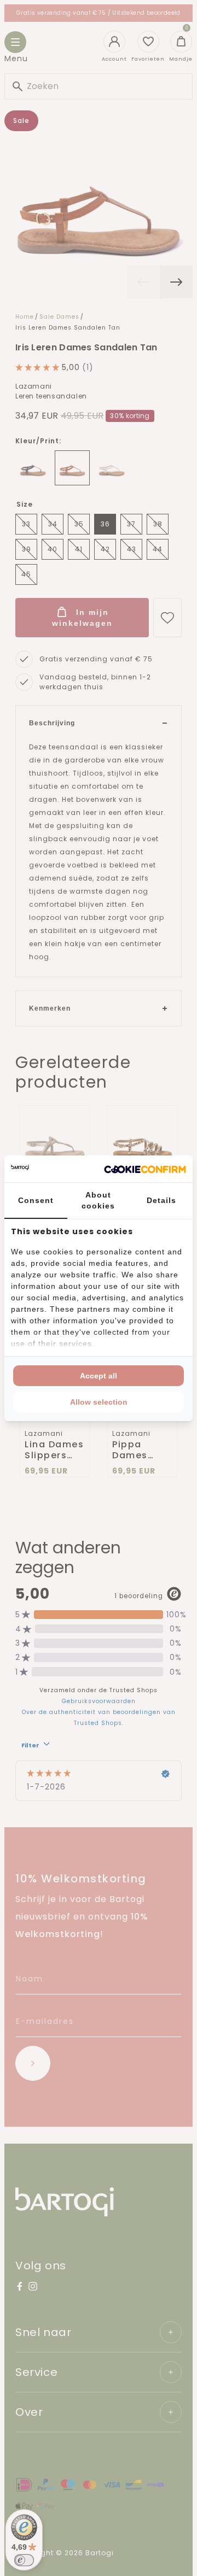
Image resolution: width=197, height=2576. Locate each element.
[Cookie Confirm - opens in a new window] (145, 1169)
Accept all (99, 1376)
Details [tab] (161, 1200)
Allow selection (99, 1402)
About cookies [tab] (98, 1200)
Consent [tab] (36, 1200)
